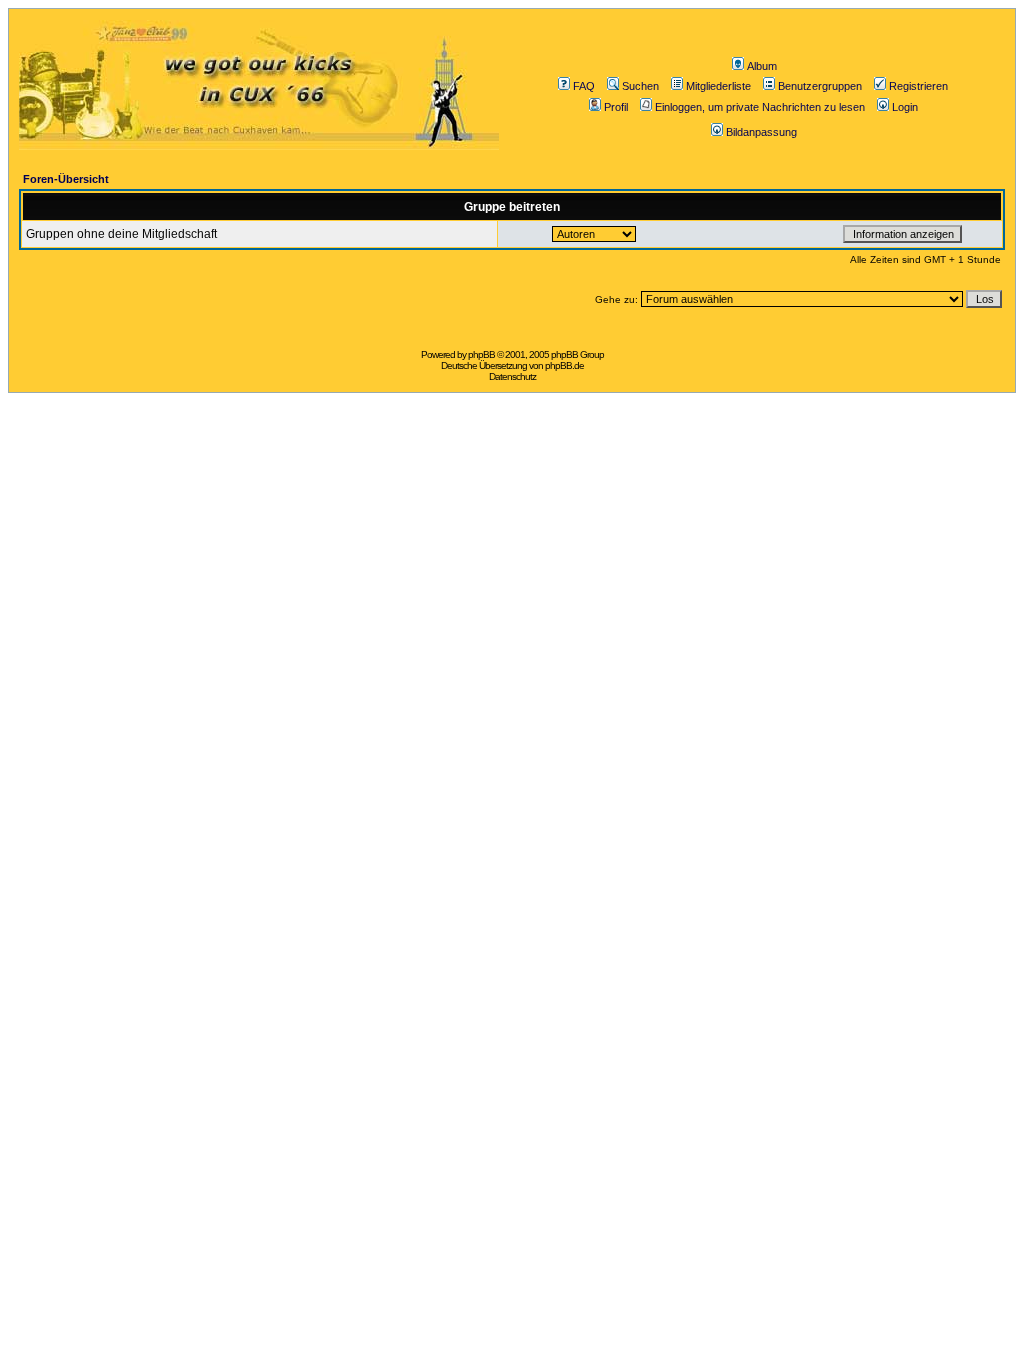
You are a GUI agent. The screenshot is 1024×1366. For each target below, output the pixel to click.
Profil (616, 107)
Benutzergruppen (820, 86)
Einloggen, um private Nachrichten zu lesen (760, 107)
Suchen (640, 86)
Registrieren (918, 86)
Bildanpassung (761, 132)
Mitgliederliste (718, 86)
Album (762, 66)
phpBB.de (564, 365)
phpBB (481, 354)
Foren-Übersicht (66, 179)
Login (905, 107)
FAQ (584, 86)
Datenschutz (512, 376)
